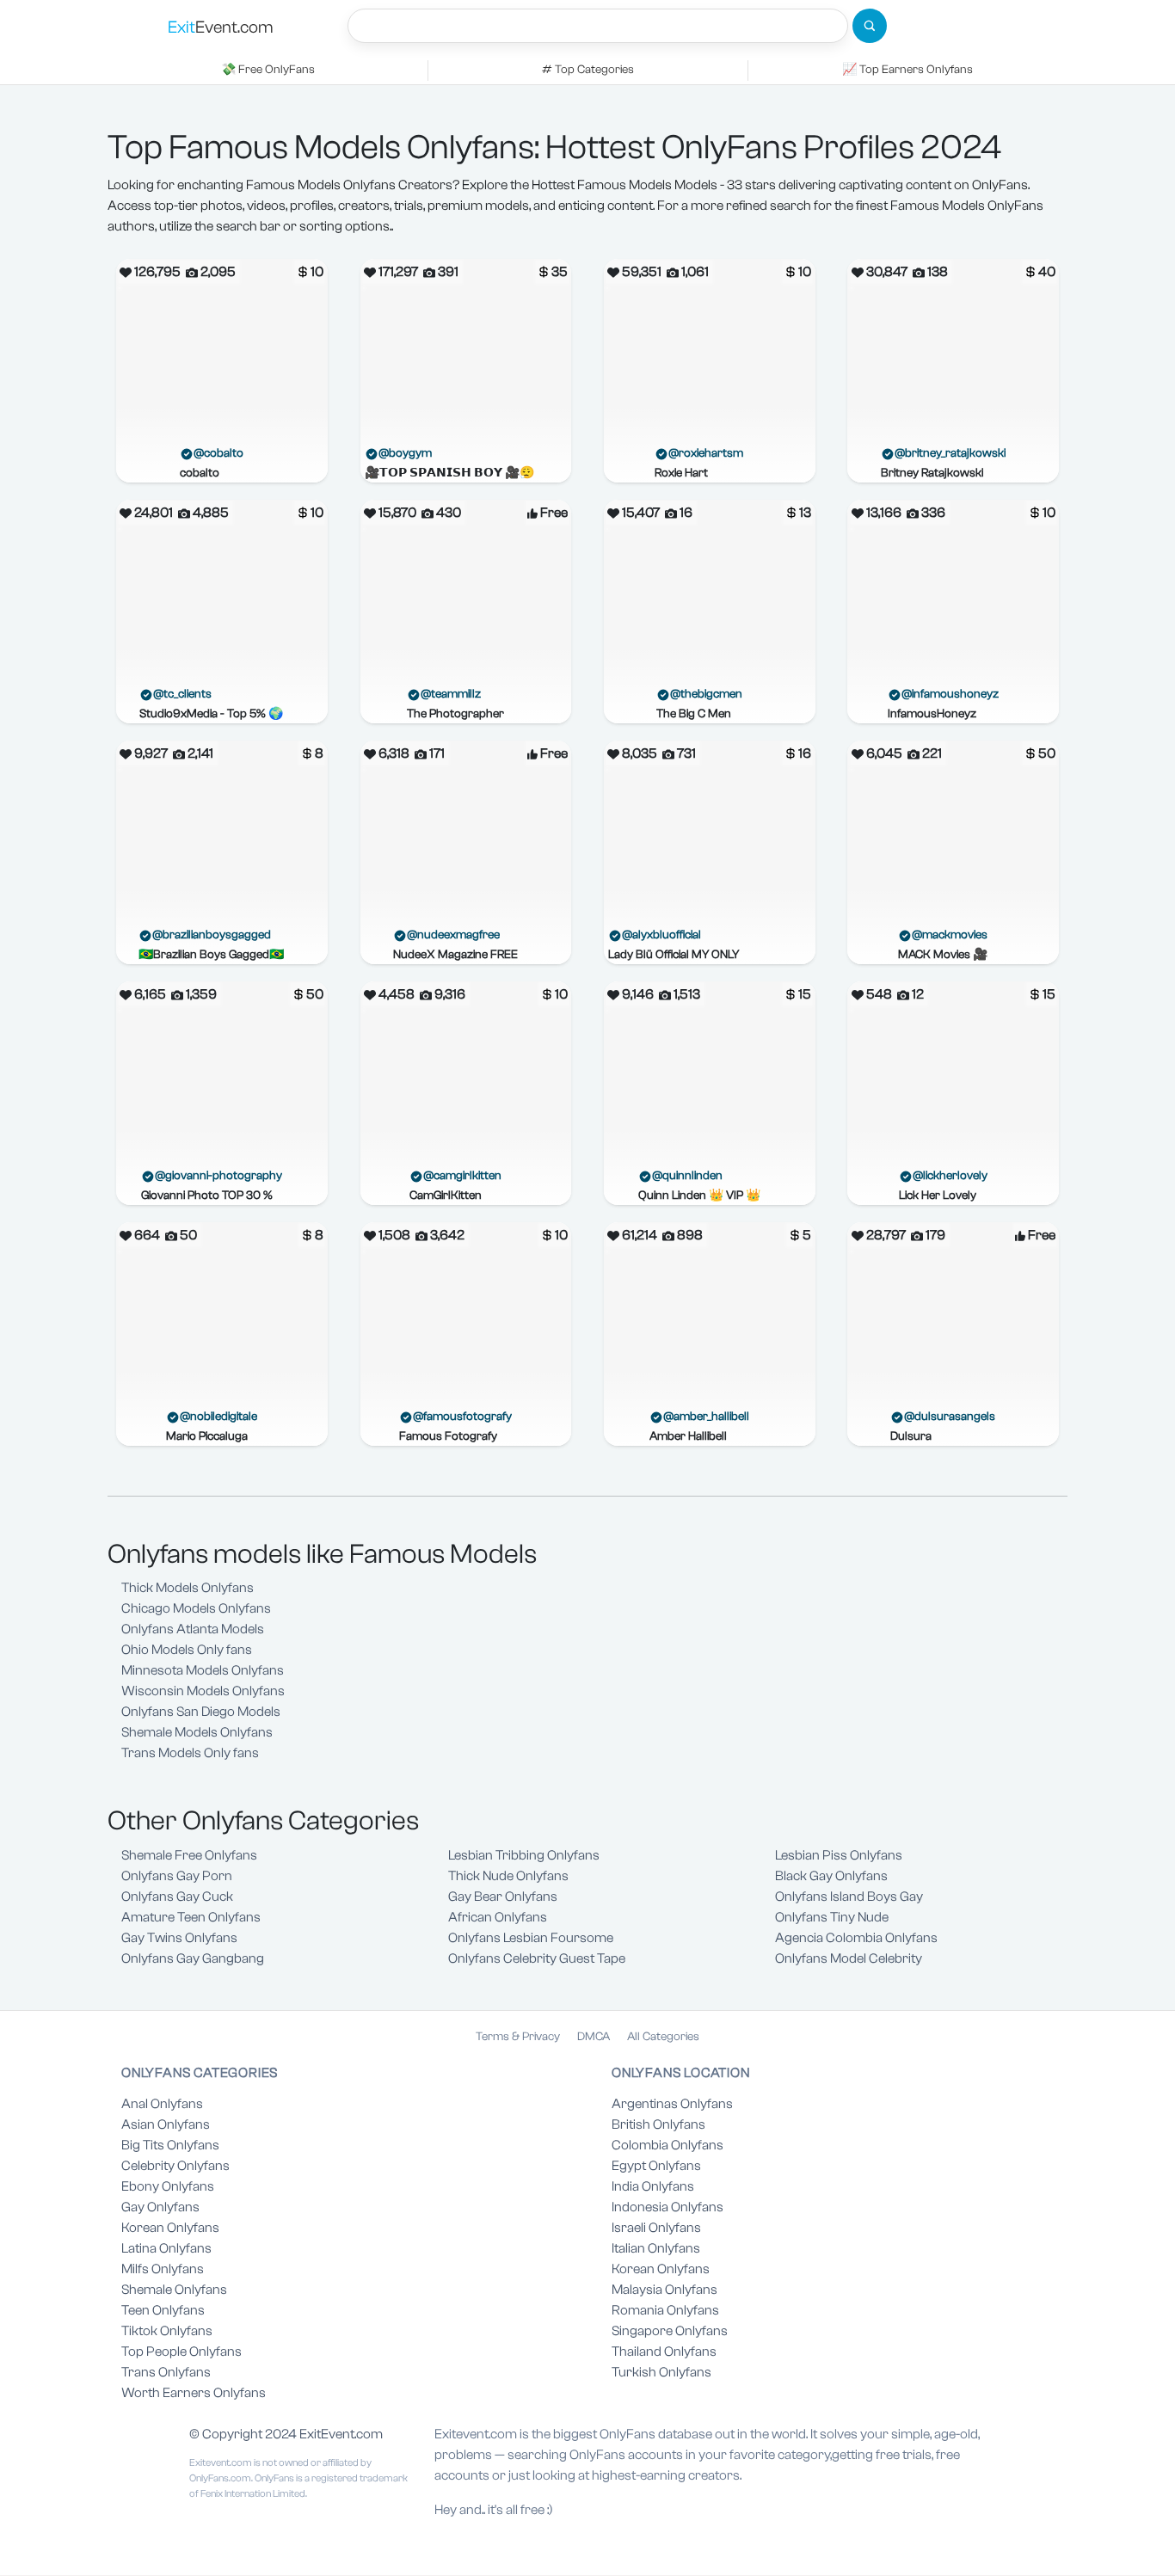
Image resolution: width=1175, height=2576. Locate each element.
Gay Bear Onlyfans (503, 1897)
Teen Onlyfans (163, 2310)
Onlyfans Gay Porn (177, 1876)
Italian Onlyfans (656, 2248)
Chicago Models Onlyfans (196, 1608)
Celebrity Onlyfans (175, 2166)
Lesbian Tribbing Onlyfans (524, 1855)
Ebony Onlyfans (168, 2186)
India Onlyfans (653, 2186)
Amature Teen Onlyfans (191, 1917)
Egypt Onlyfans (656, 2166)
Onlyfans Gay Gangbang (193, 1958)
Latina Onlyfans (166, 2248)
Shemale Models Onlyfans (197, 1732)
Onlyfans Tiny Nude (832, 1917)
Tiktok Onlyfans (167, 2331)
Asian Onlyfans (166, 2124)
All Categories (663, 2037)
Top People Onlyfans (181, 2352)
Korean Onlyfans (170, 2228)
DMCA (594, 2037)
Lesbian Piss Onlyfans (839, 1855)
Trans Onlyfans (166, 2372)
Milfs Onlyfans (163, 2269)
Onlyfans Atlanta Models (193, 1629)
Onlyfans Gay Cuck (177, 1897)
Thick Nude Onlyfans (508, 1876)
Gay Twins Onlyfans (179, 1938)
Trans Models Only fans (190, 1753)
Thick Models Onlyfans (188, 1588)
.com (221, 27)
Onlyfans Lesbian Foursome (531, 1938)
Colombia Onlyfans (667, 2145)
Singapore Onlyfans (670, 2331)
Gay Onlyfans (160, 2207)
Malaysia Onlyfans (664, 2290)
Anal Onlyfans (162, 2104)
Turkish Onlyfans (661, 2372)
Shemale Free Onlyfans (189, 1855)
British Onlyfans (658, 2124)
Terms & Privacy (518, 2037)
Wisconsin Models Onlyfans (203, 1691)
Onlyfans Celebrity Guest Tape (537, 1958)
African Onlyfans (498, 1917)
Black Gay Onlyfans (831, 1876)
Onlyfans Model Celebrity (849, 1958)
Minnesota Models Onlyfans (203, 1670)
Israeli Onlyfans (656, 2228)
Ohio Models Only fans (187, 1650)
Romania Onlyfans (665, 2310)
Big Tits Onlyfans (170, 2145)
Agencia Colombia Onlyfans (856, 1938)
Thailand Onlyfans (664, 2352)
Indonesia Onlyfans (667, 2207)
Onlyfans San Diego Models (201, 1712)
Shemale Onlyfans (174, 2290)
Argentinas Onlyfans (672, 2104)
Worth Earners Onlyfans (194, 2393)
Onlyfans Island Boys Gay (849, 1897)
